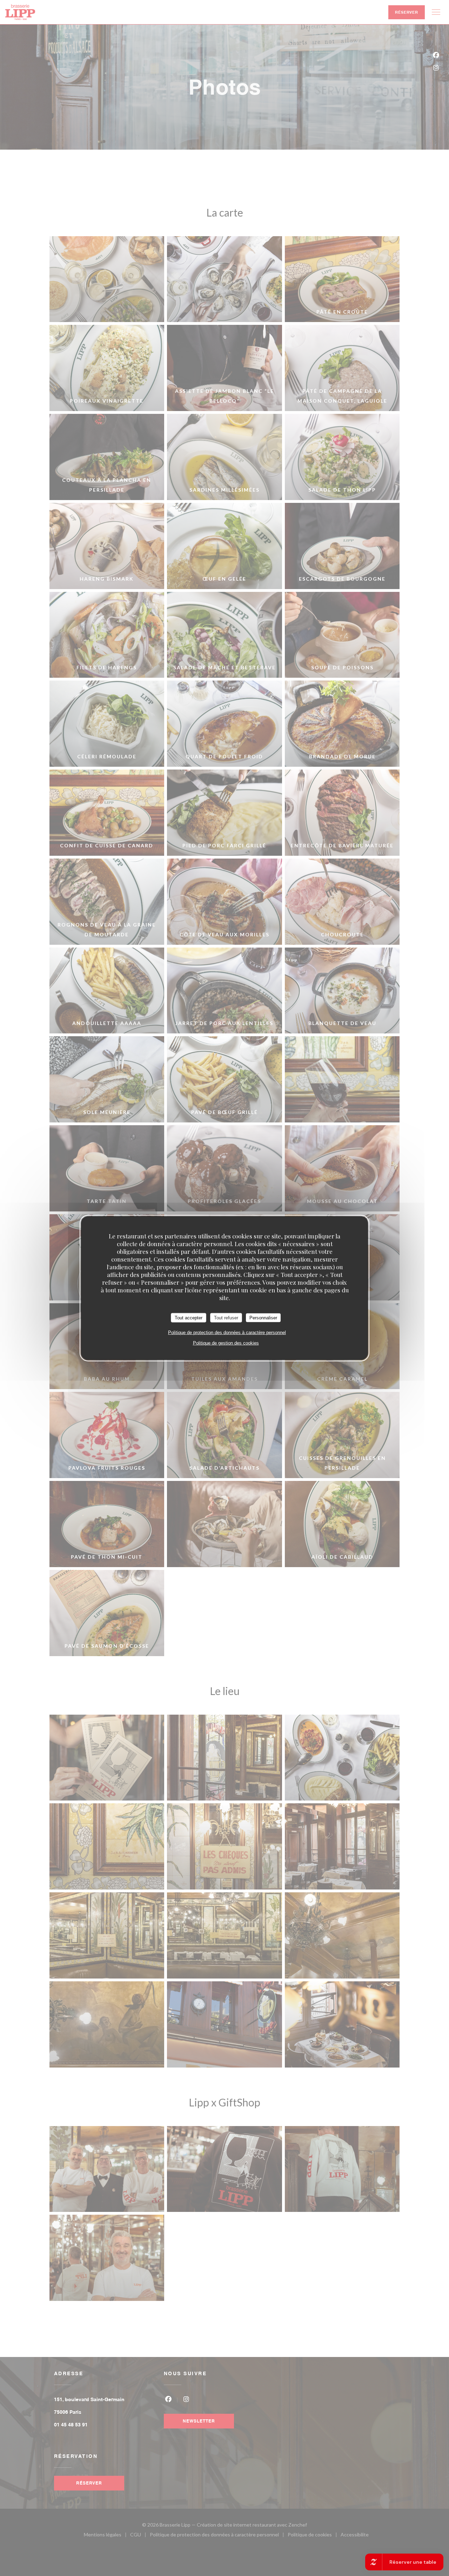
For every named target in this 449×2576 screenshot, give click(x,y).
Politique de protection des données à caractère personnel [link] (227, 1333)
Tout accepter (189, 1317)
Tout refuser (226, 1317)
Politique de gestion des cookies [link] (226, 1343)
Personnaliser (263, 1317)
